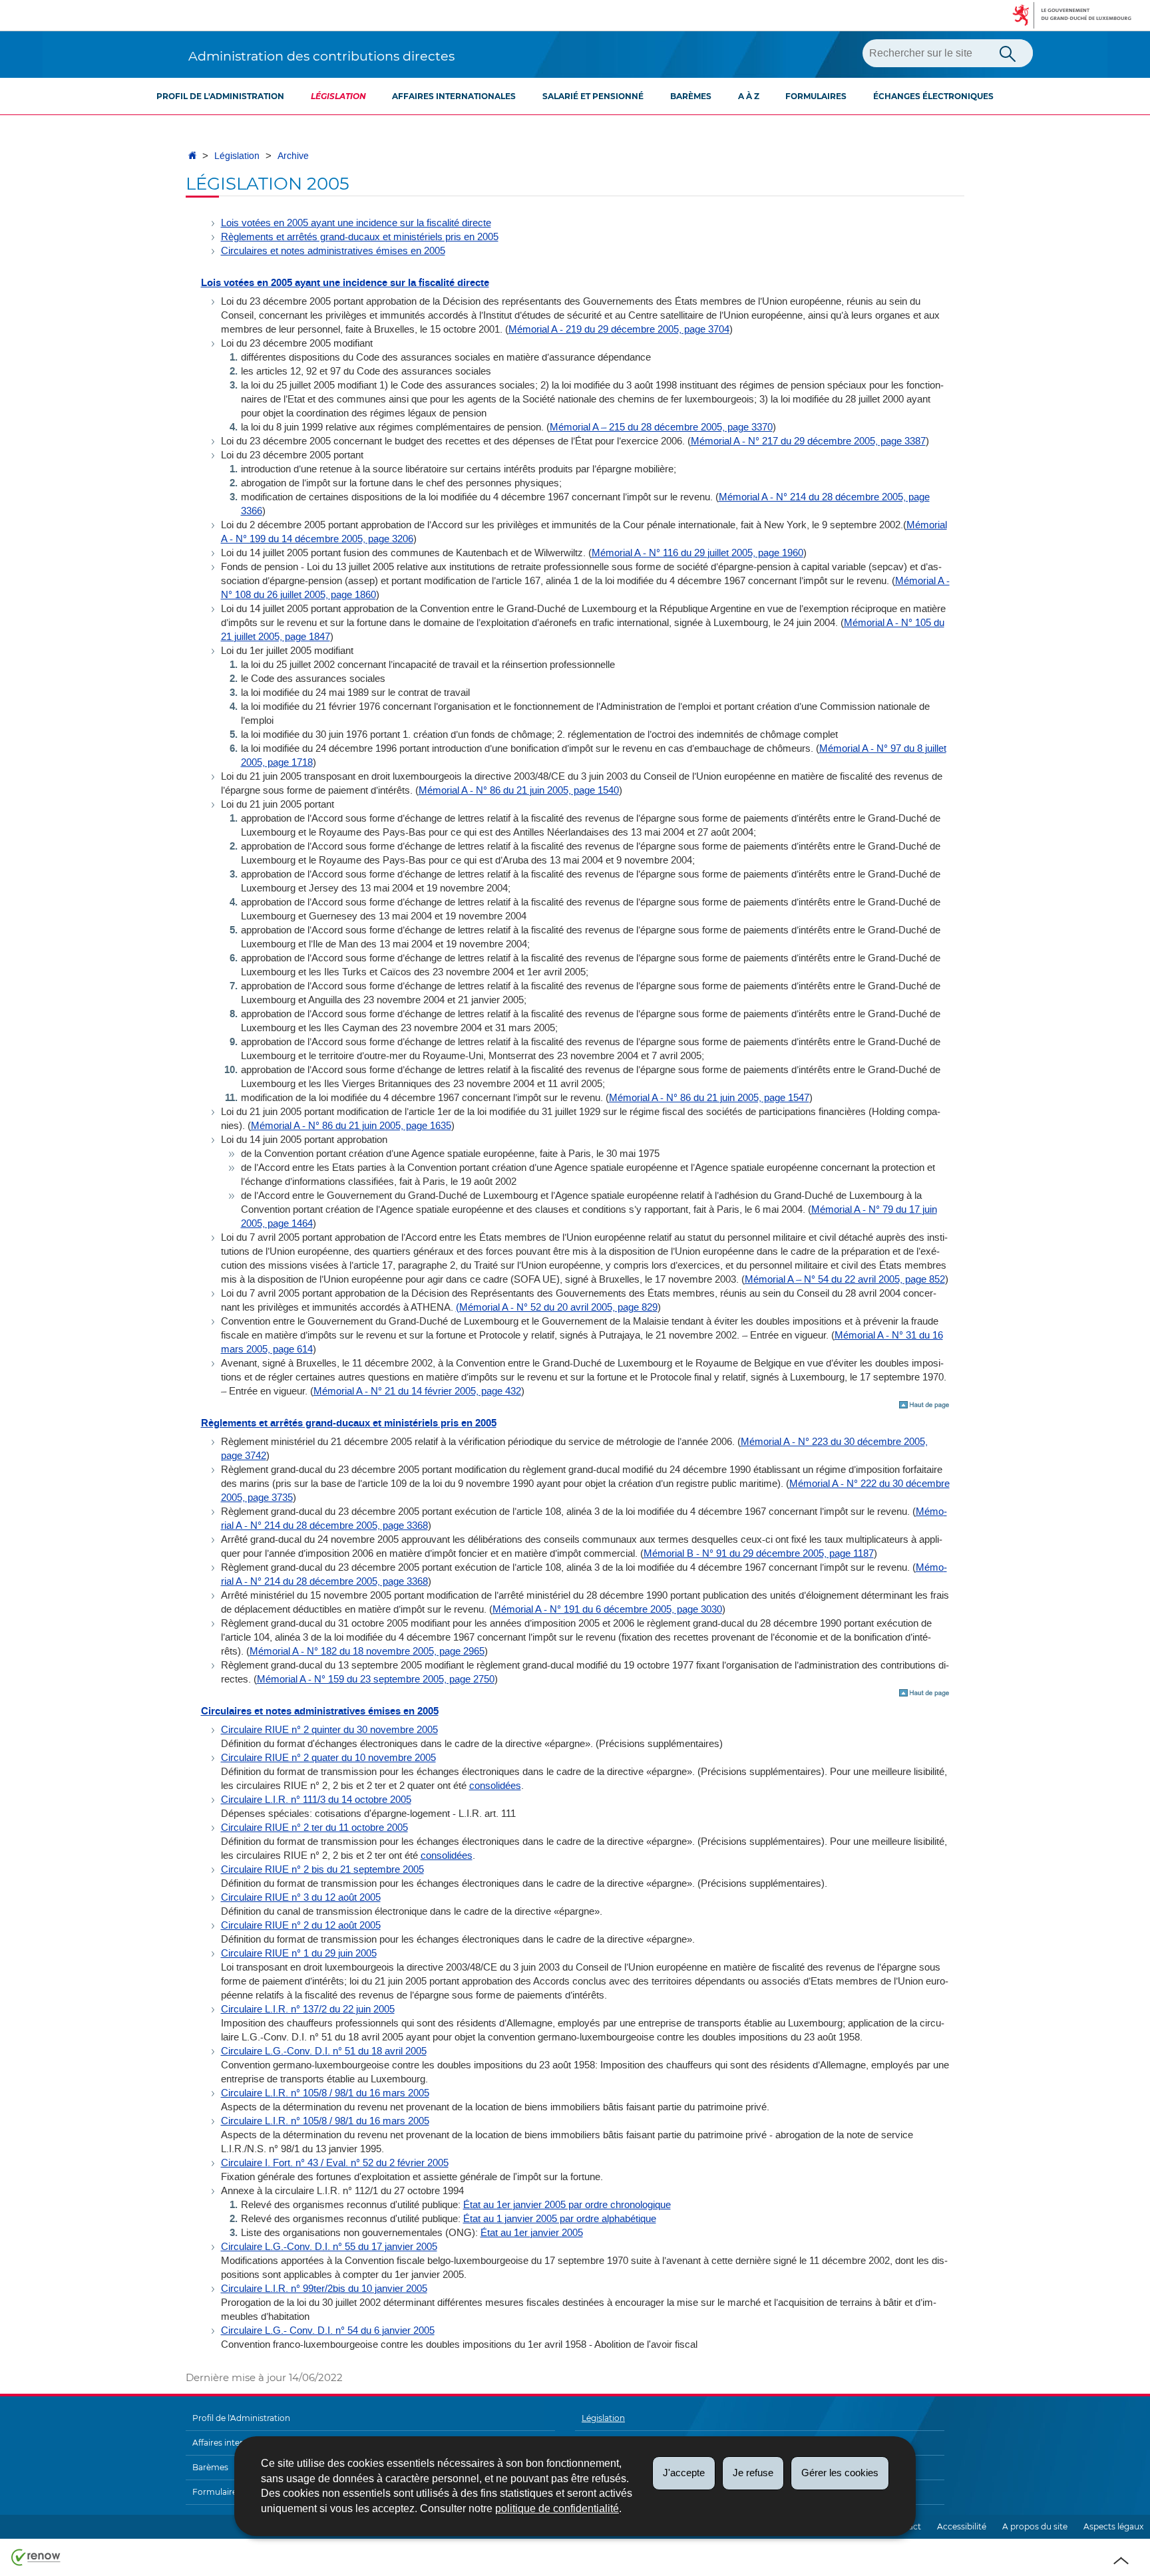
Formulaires (816, 96)
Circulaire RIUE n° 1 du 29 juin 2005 (299, 1953)
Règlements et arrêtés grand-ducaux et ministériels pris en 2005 (360, 237)
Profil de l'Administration (220, 96)
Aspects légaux (1113, 2526)
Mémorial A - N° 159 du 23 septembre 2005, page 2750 (376, 1679)
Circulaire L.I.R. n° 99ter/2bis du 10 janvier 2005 (324, 2289)
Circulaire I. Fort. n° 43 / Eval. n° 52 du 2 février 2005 (335, 2163)
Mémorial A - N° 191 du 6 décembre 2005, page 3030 (607, 1609)
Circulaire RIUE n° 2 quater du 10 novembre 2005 (328, 1758)
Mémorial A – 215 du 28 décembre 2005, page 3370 (661, 427)
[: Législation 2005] (924, 1405)
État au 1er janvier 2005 (532, 2233)
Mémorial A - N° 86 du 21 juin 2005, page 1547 (709, 1098)
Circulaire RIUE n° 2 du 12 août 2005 (301, 1925)
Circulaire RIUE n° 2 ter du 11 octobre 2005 (314, 1828)
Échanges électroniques (933, 96)
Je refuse (753, 2473)
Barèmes (691, 96)
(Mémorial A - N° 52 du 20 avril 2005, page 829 (557, 1307)
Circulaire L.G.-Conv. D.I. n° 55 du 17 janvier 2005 (329, 2247)
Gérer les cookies (840, 2473)
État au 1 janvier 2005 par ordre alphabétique (560, 2219)
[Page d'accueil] (192, 156)
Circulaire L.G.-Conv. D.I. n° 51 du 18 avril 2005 (324, 2051)
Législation (338, 96)
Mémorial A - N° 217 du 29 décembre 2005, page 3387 (808, 441)
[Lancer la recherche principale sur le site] (1008, 53)
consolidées (495, 1786)
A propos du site (1035, 2526)
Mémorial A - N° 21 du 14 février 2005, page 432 (417, 1391)
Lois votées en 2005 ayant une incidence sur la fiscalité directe (356, 223)
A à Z (749, 96)
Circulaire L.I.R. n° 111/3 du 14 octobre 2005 (316, 1800)
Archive (293, 156)
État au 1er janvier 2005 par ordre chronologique (567, 2205)
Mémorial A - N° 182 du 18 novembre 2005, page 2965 (367, 1651)
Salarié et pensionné (593, 96)
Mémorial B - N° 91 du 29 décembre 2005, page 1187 (759, 1553)
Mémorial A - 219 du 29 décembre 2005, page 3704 (619, 329)
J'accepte (684, 2473)
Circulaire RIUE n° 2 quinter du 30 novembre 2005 (329, 1730)
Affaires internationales (454, 96)
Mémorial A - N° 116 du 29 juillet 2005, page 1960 (697, 553)
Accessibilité (962, 2526)
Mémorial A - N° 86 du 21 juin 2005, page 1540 (519, 790)
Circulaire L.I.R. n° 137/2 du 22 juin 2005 (308, 2009)
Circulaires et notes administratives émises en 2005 (333, 251)
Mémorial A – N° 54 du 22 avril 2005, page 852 (845, 1279)
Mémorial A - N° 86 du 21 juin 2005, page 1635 (351, 1126)
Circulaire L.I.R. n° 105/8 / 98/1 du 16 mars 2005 (325, 2093)
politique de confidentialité (557, 2508)
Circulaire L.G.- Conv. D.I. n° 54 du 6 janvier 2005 (328, 2331)
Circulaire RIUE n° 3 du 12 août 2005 (301, 1897)
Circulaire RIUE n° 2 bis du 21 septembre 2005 (322, 1869)
